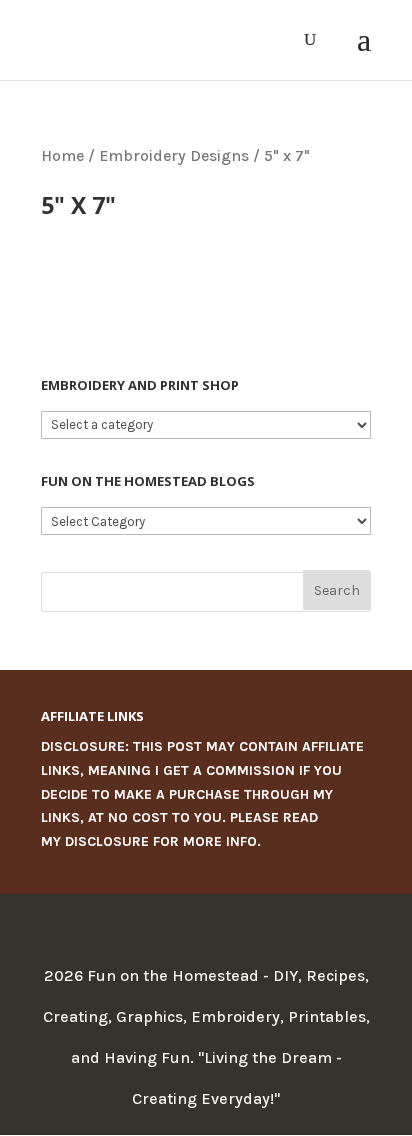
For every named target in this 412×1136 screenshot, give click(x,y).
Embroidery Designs (174, 156)
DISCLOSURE (107, 841)
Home (62, 156)
